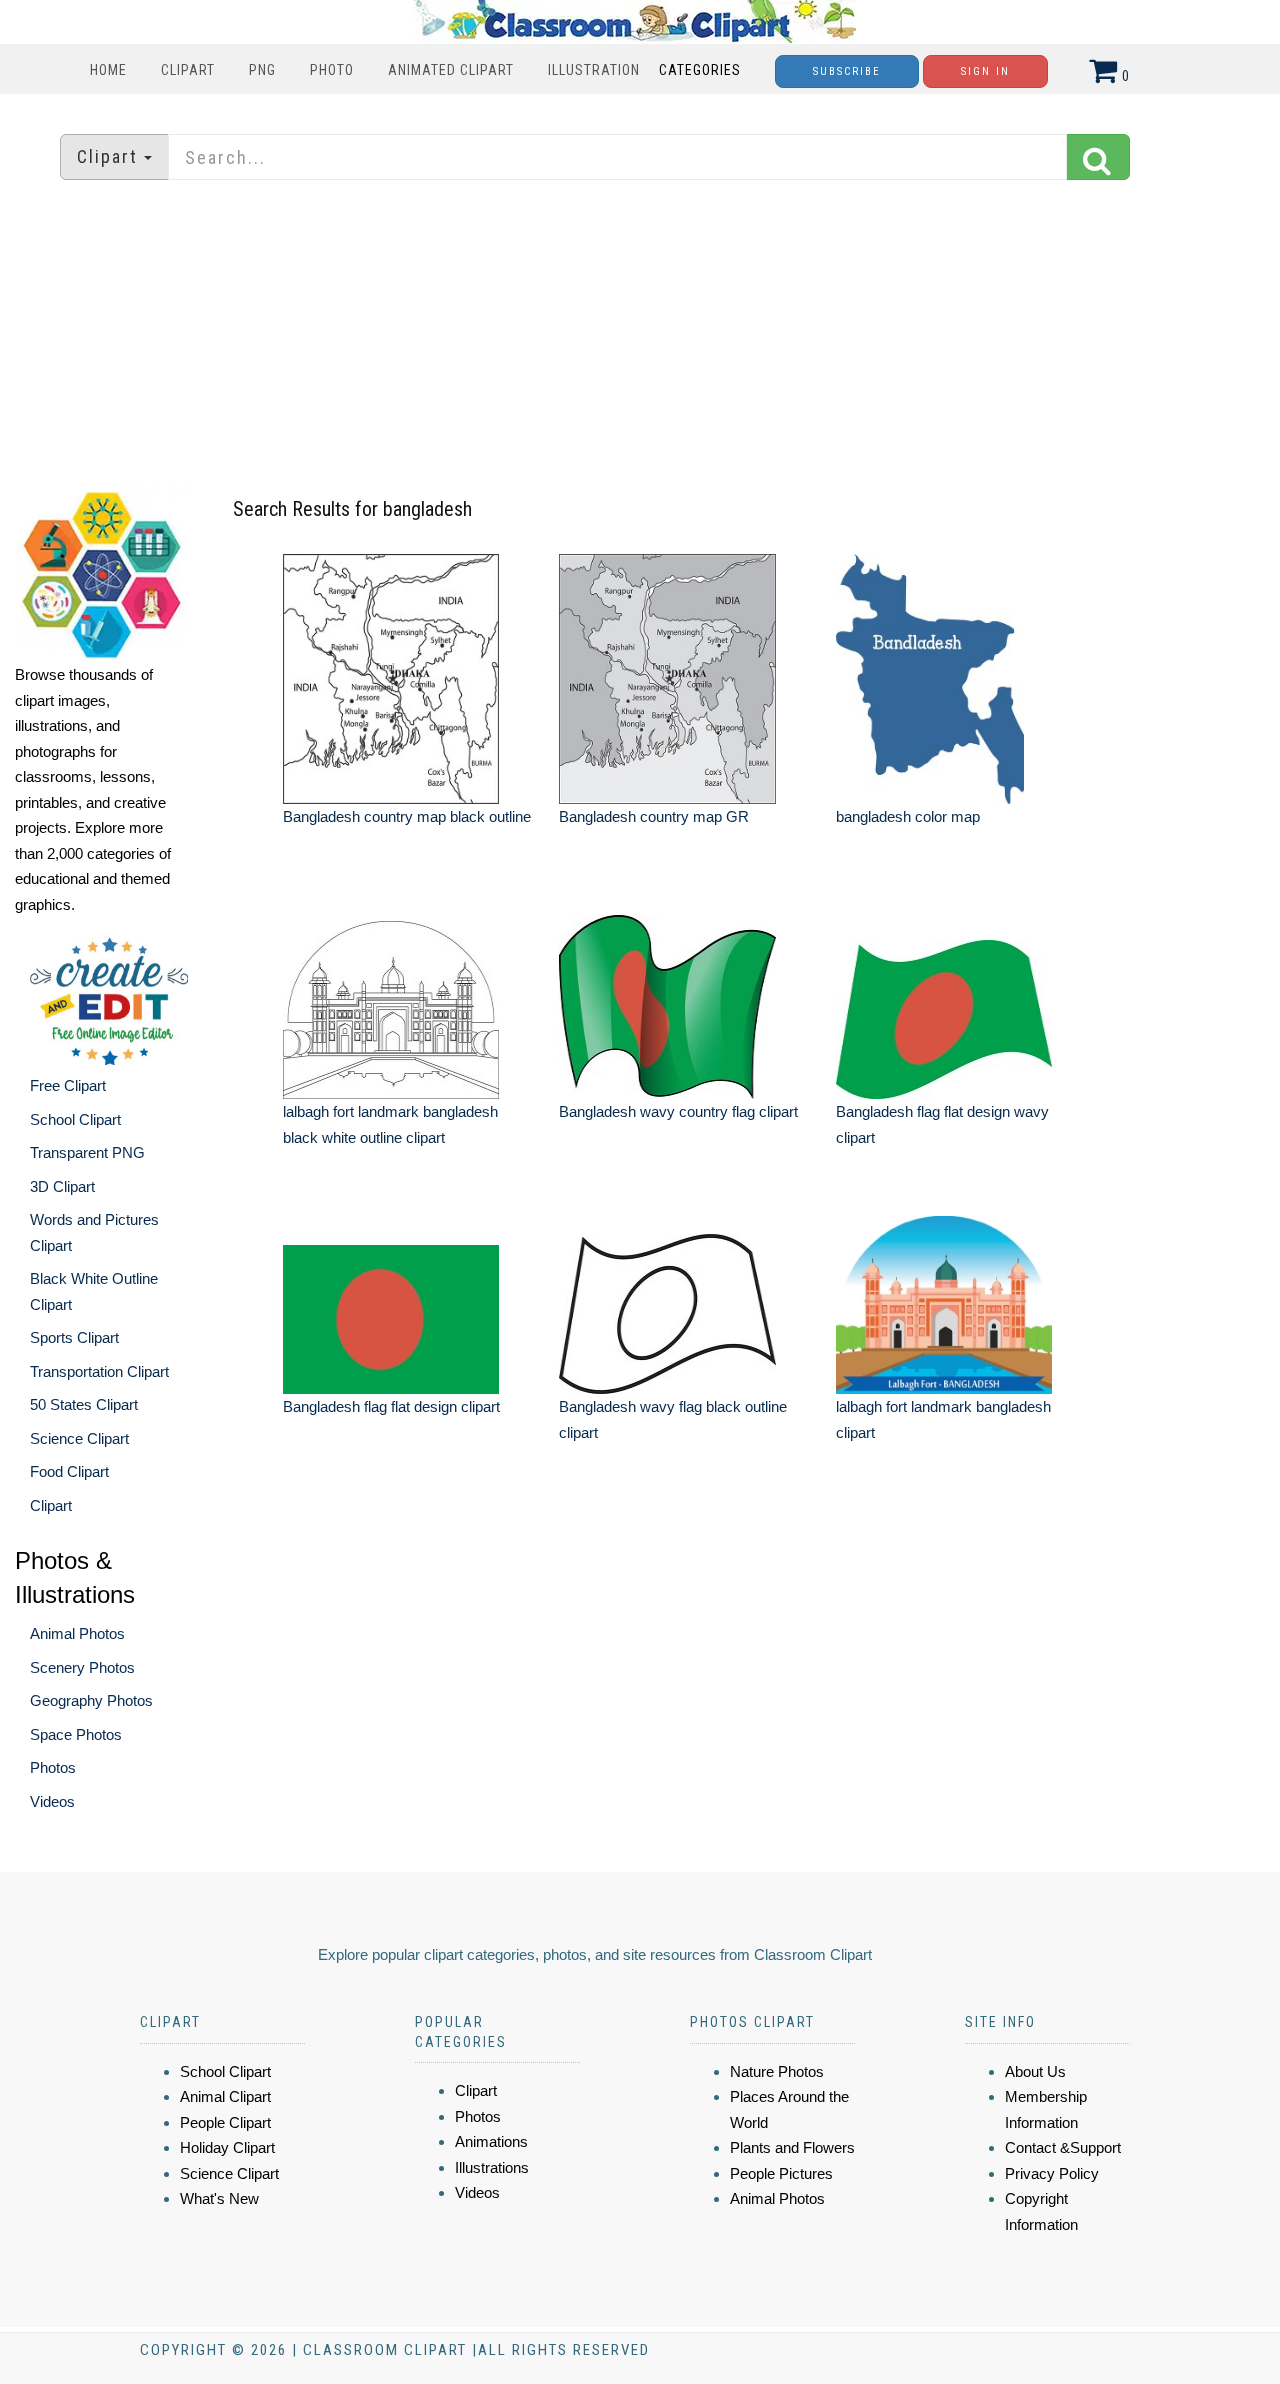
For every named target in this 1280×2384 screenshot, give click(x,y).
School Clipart (75, 1119)
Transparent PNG (87, 1152)
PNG (262, 70)
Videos (52, 1801)
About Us (1035, 2071)
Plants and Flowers (792, 2147)
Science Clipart (79, 1438)
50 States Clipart (84, 1404)
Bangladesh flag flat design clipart (391, 1406)
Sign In (985, 71)
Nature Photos (777, 2071)
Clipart (188, 70)
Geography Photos (91, 1700)
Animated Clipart (451, 70)
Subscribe (847, 71)
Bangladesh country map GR (654, 816)
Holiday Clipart (227, 2147)
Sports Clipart (74, 1337)
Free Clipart (68, 1085)
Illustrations (492, 2167)
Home (108, 70)
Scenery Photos (82, 1667)
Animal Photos (77, 1633)
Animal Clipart (225, 2096)
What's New (219, 2198)
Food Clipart (69, 1471)
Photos (53, 1767)
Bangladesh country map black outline (407, 816)
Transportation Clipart (99, 1371)
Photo (332, 70)
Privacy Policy (1052, 2173)
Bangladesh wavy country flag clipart (678, 1111)
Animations (491, 2141)
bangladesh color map (908, 816)
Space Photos (76, 1734)
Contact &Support (1063, 2147)
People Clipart (225, 2122)
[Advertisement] (640, 335)
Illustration (594, 70)
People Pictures (781, 2173)
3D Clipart (62, 1186)
